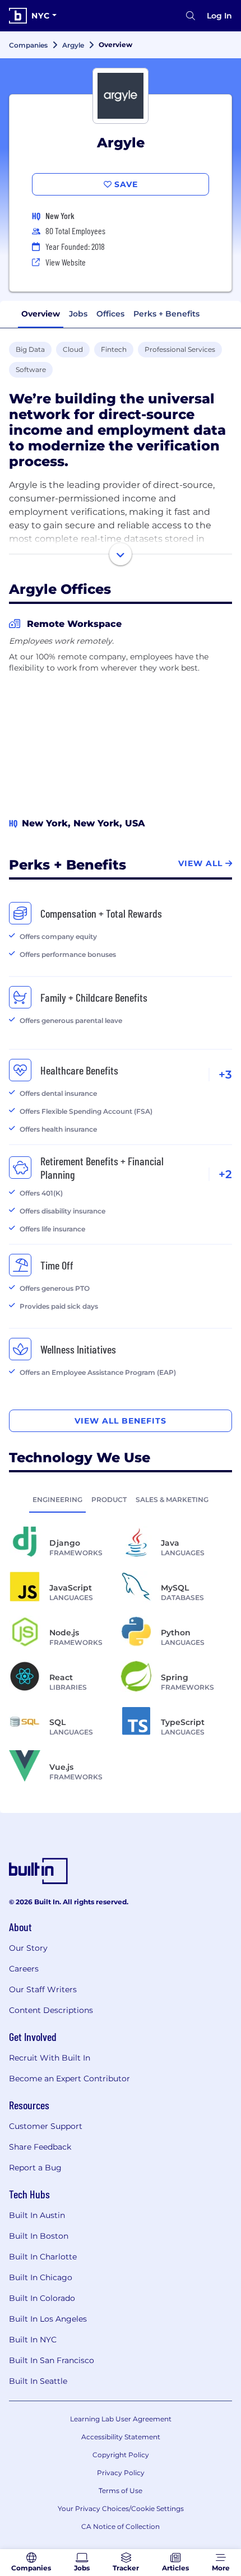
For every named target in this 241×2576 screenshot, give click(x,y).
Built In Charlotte (43, 2257)
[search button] (191, 16)
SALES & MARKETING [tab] (172, 1499)
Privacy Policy (121, 2473)
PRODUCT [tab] (109, 1499)
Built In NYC (33, 2340)
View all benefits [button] (121, 1421)
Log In (219, 16)
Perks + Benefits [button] (166, 314)
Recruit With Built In (50, 2058)
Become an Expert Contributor (69, 2079)
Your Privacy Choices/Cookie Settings (121, 2508)
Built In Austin (37, 2215)
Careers (24, 1969)
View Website (66, 262)
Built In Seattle (38, 2381)
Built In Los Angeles (48, 2319)
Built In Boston (39, 2236)
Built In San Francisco (52, 2360)
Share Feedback (40, 2147)
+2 (225, 1174)
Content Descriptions (51, 2010)
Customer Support (46, 2126)
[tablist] (121, 1499)
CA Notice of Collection (121, 2526)
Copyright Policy (121, 2455)
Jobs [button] (78, 314)
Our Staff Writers (43, 1989)
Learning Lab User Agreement (121, 2419)
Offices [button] (110, 314)
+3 (225, 1075)
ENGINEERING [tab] (57, 1499)
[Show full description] (121, 554)
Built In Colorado (42, 2298)
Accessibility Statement (121, 2437)
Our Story (28, 1948)
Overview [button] (41, 314)
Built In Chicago (41, 2277)
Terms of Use (121, 2491)
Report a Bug (35, 2168)
